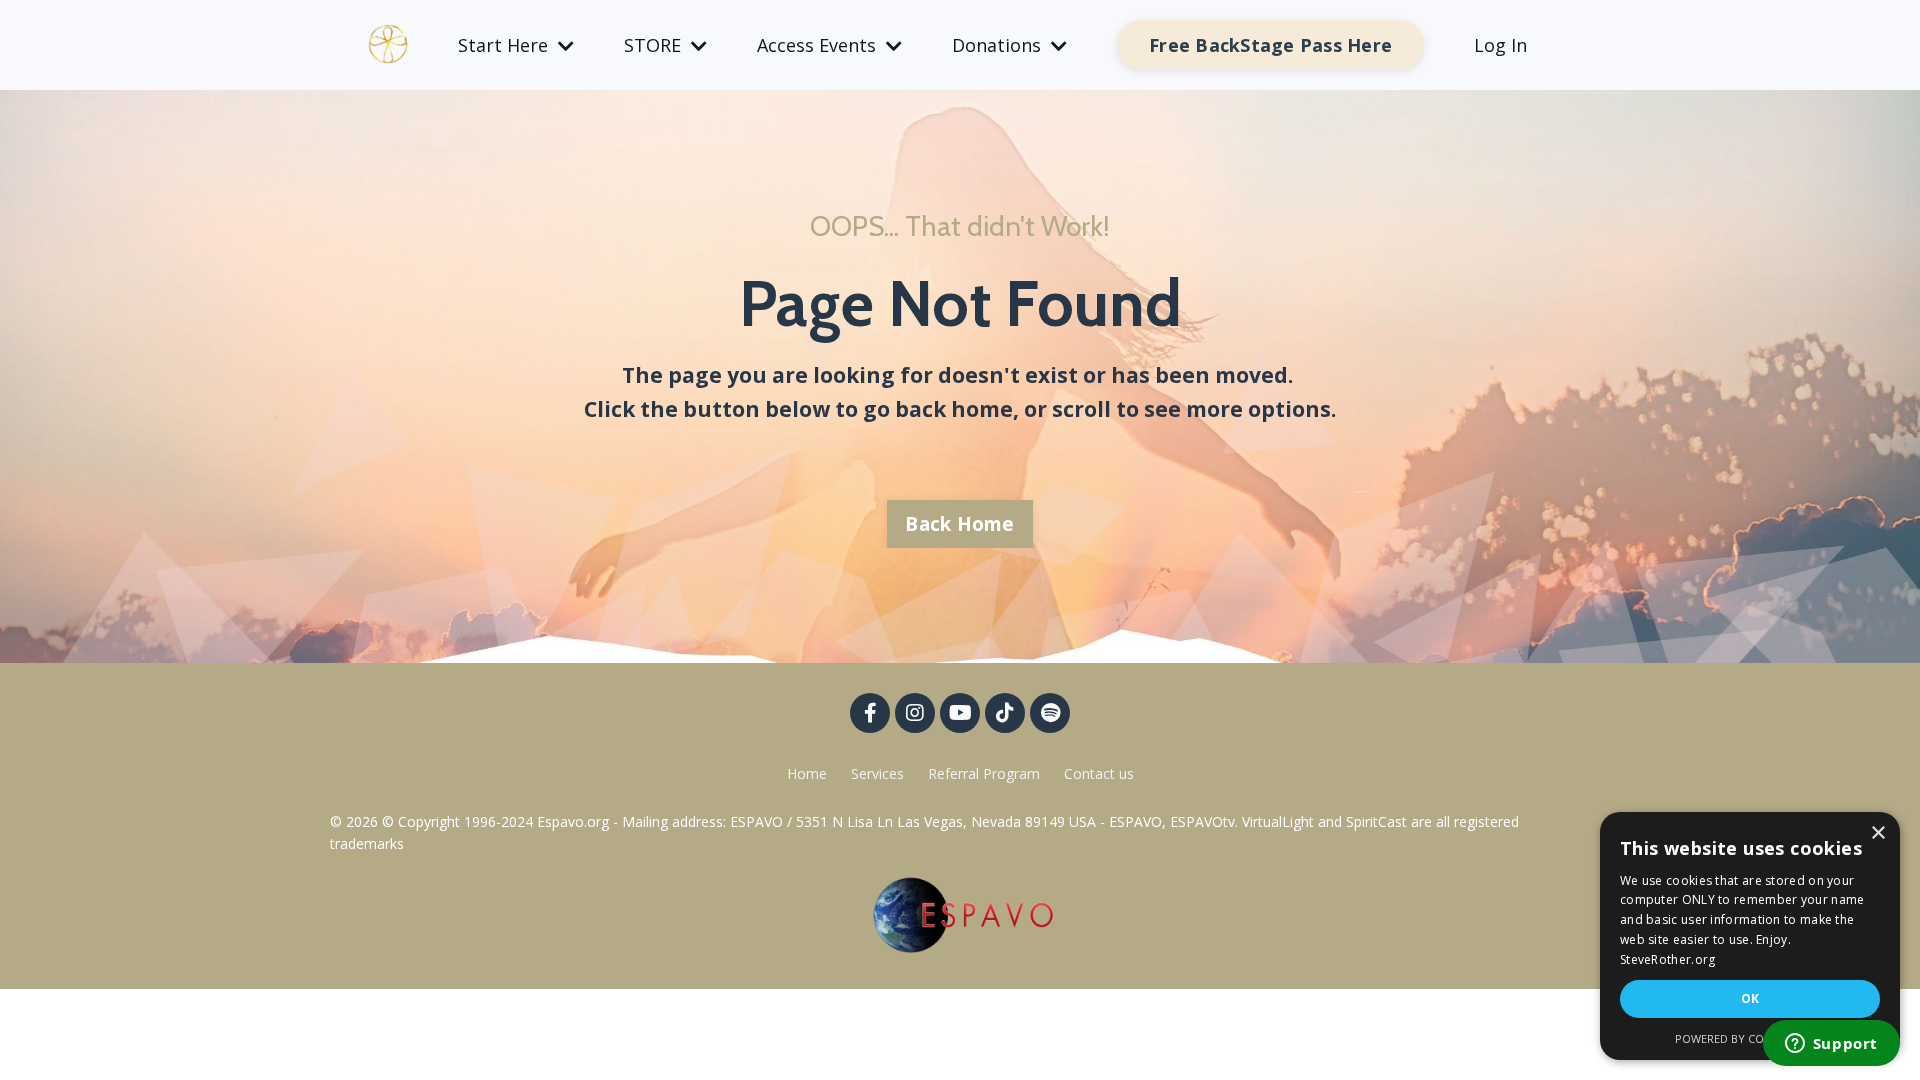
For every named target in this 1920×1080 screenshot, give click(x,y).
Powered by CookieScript (1750, 1038)
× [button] (1877, 833)
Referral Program (986, 773)
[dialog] (1750, 936)
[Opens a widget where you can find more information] (1831, 1045)
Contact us (1099, 773)
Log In (1500, 45)
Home (807, 773)
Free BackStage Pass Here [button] (1270, 45)
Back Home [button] (959, 524)
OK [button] (1750, 998)
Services (877, 773)
